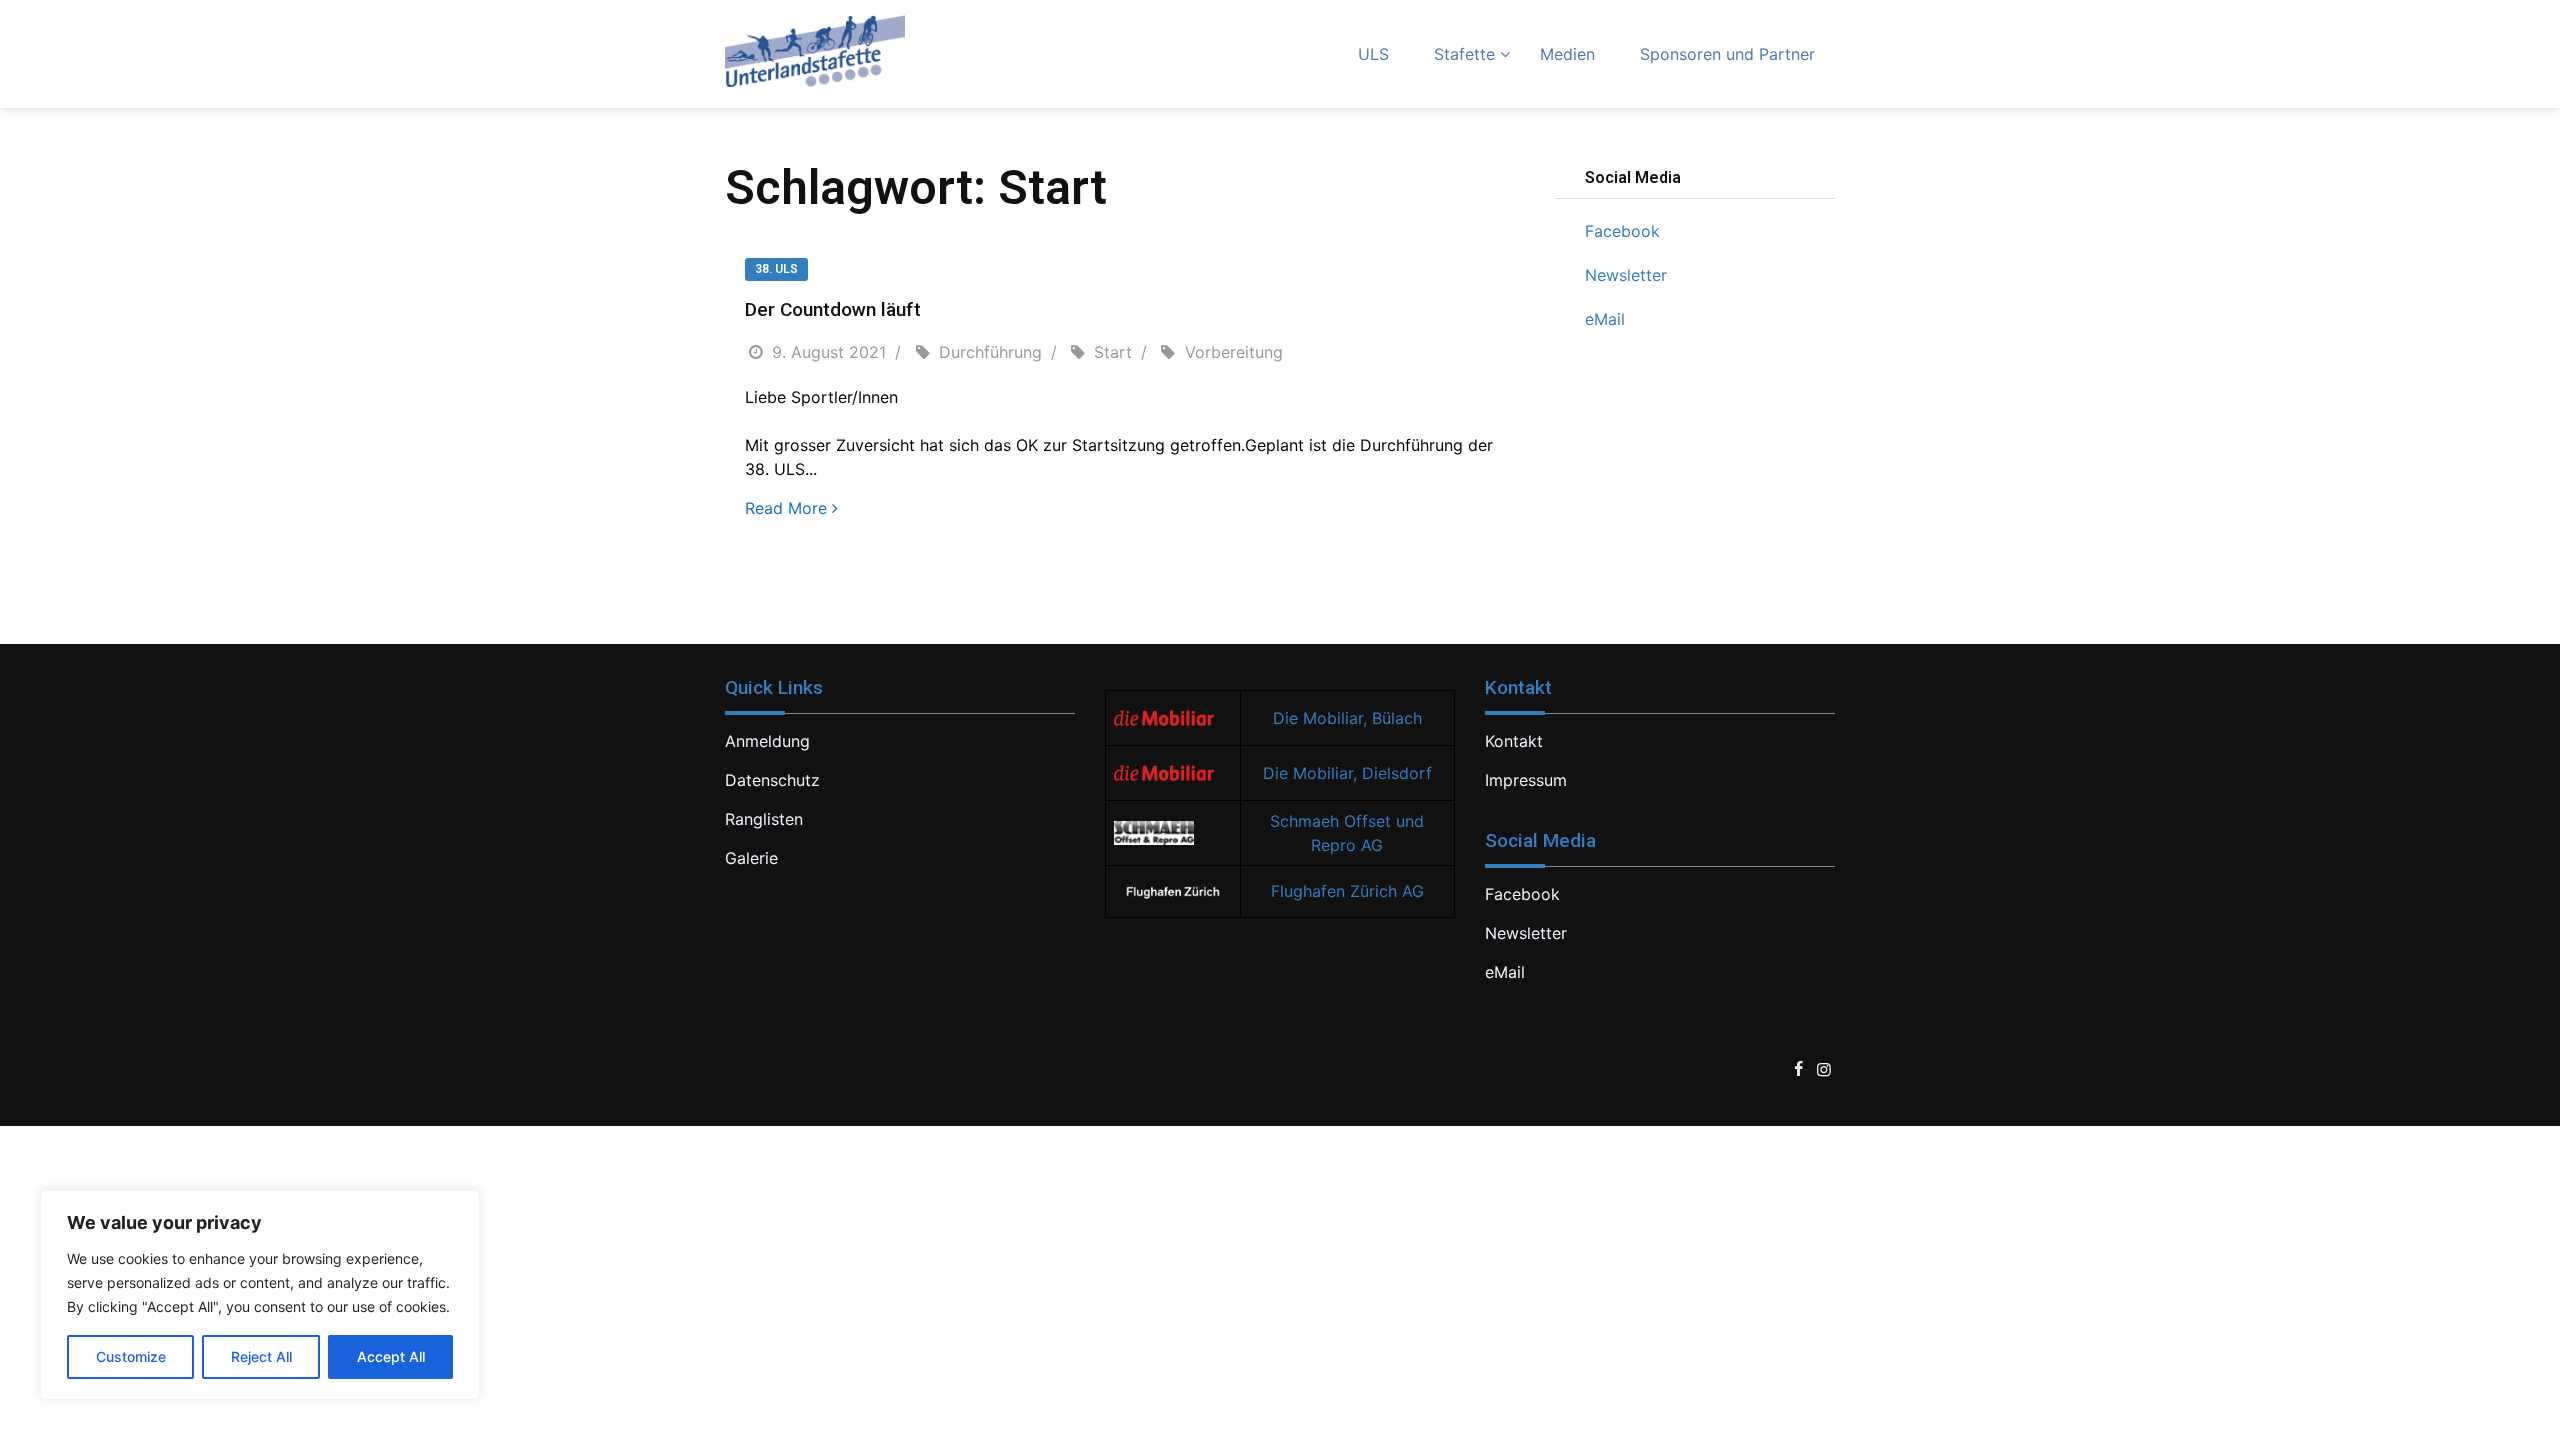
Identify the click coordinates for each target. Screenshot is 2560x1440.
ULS (1373, 54)
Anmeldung (767, 741)
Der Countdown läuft (833, 309)
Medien (1567, 54)
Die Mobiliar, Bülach (1347, 718)
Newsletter (1626, 275)
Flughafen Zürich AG (1347, 891)
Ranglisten (764, 819)
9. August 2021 (829, 352)
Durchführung (990, 352)
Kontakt (1514, 741)
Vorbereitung (1234, 352)
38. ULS (776, 269)
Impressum (1526, 780)
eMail (1605, 319)
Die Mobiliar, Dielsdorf (1347, 773)
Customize (131, 1356)
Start (1113, 352)
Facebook (1622, 231)
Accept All (391, 1356)
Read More (786, 508)
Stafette (1464, 54)
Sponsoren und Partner (1727, 54)
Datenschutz (772, 780)
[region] (260, 1295)
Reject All (261, 1356)
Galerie (751, 858)
